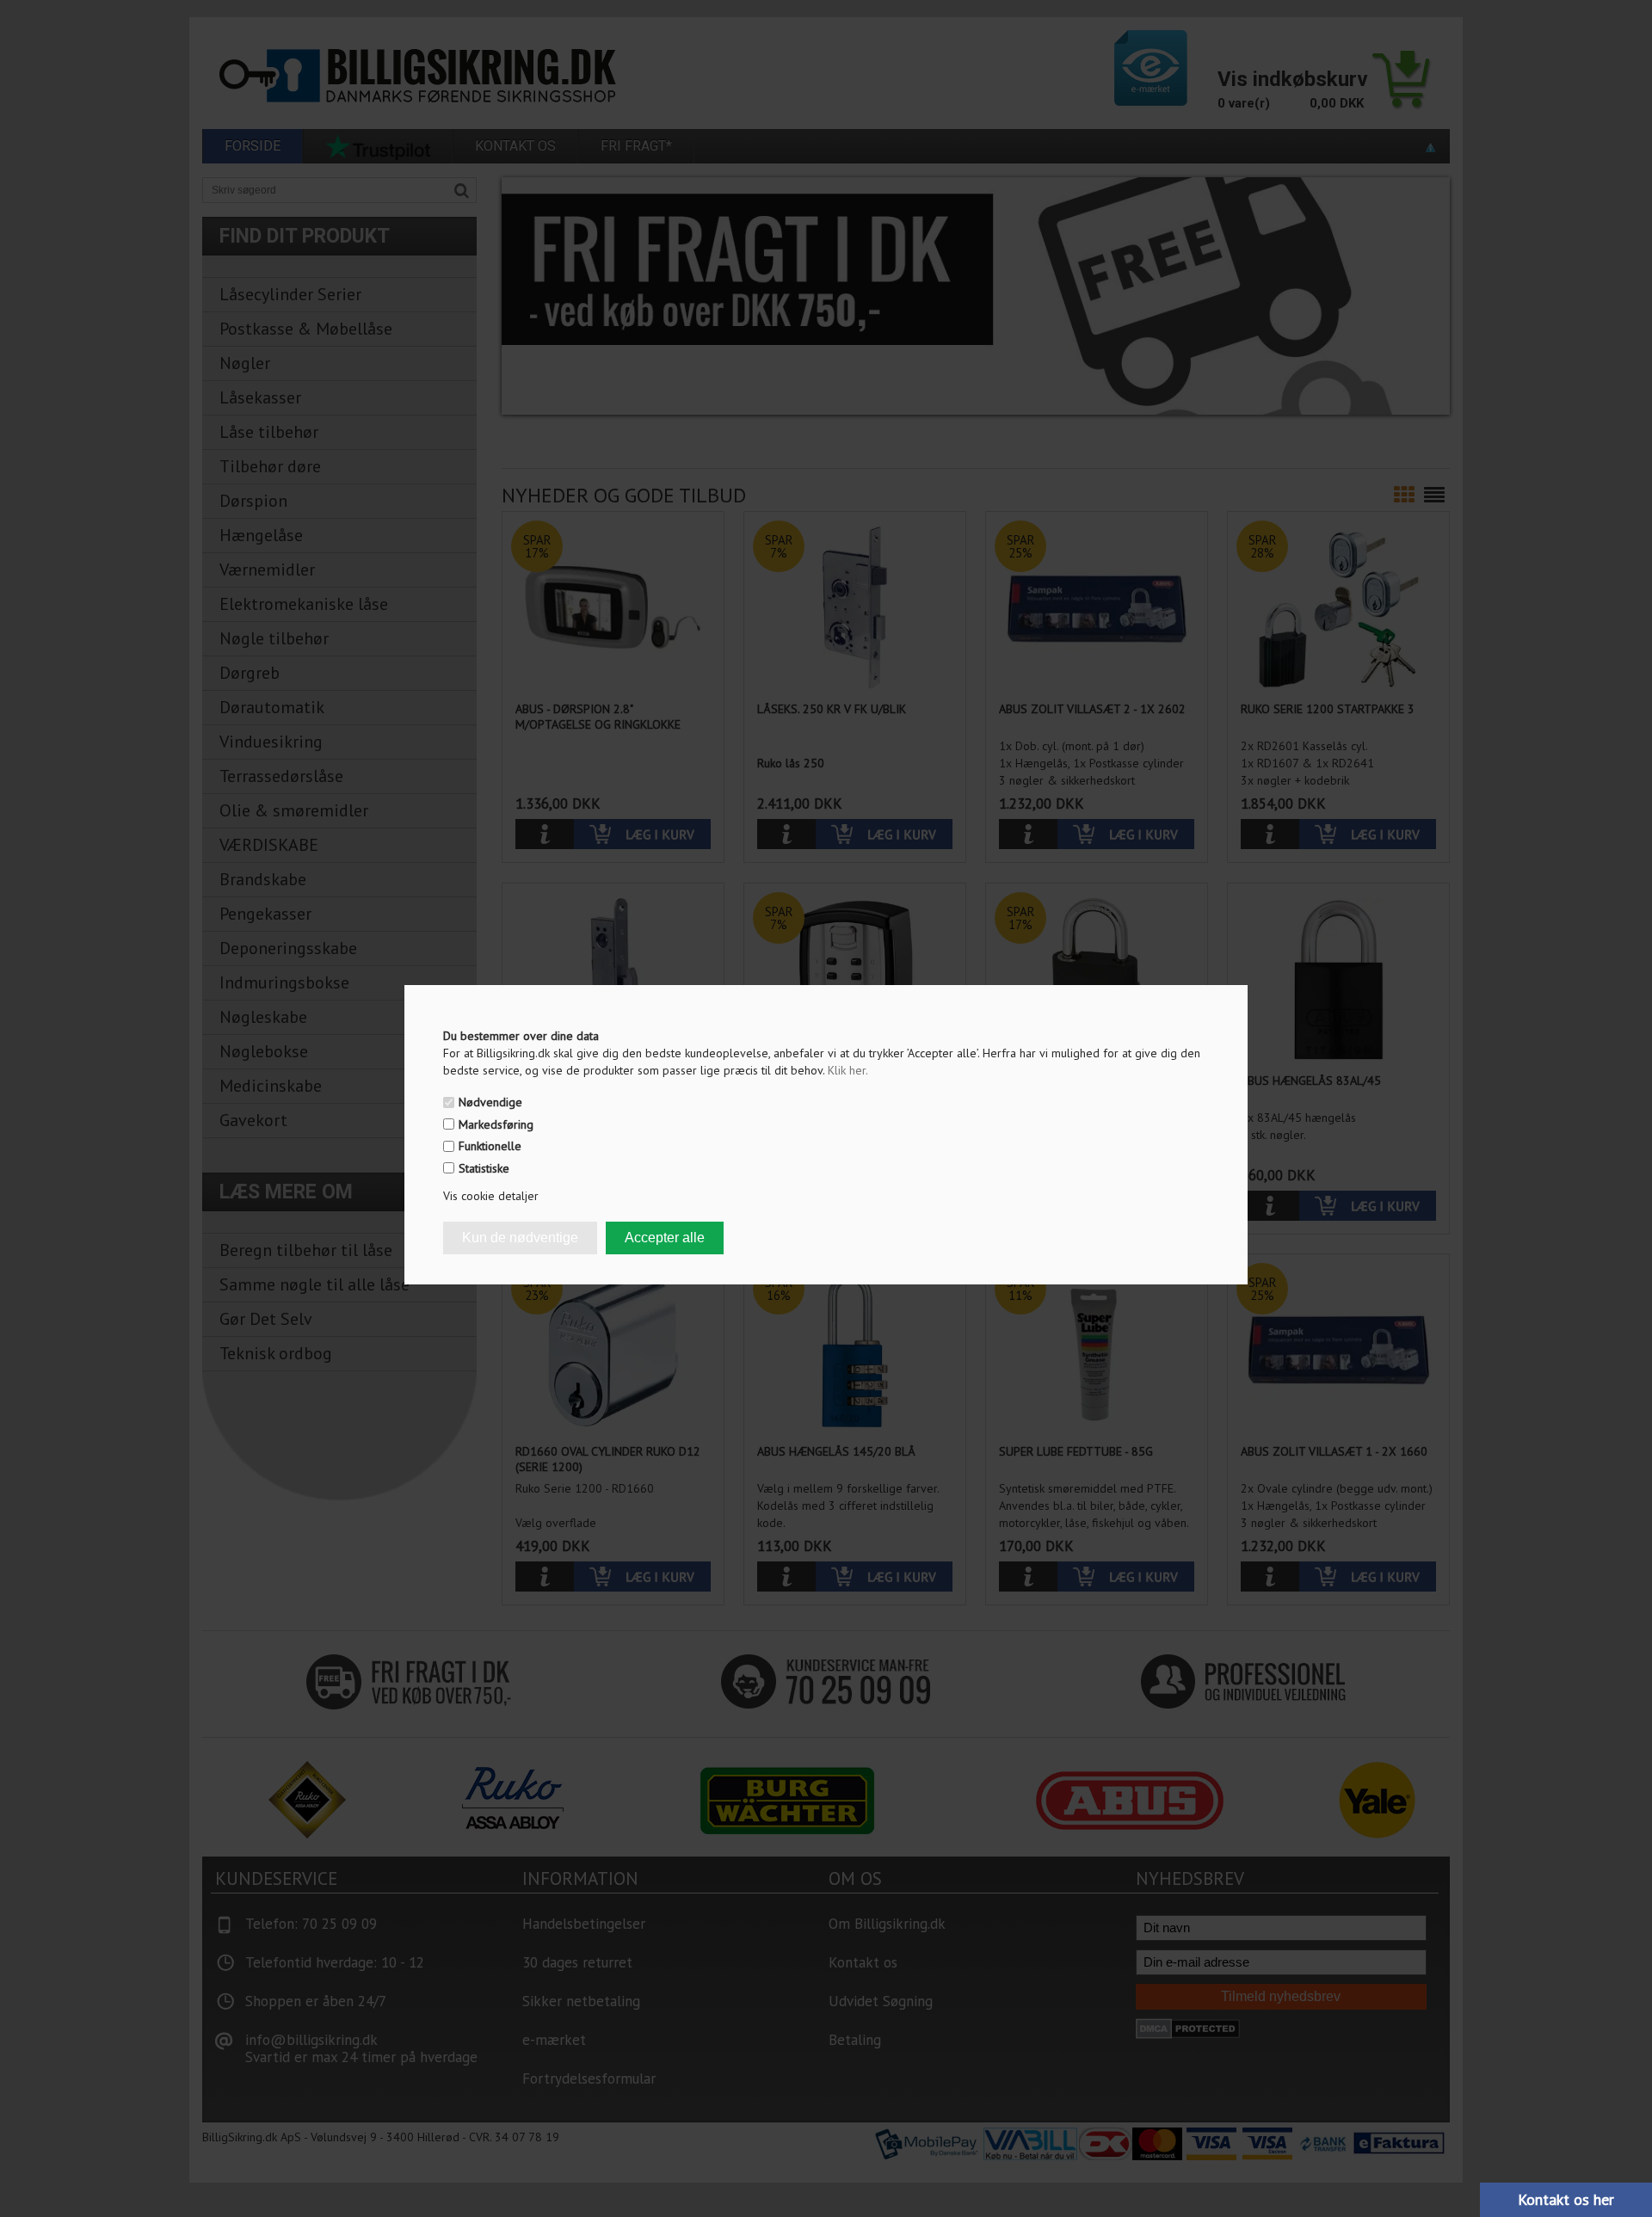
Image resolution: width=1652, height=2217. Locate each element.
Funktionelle (490, 1146)
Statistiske (484, 1168)
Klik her (848, 1070)
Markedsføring (496, 1124)
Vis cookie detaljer (491, 1196)
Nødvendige (490, 1102)
